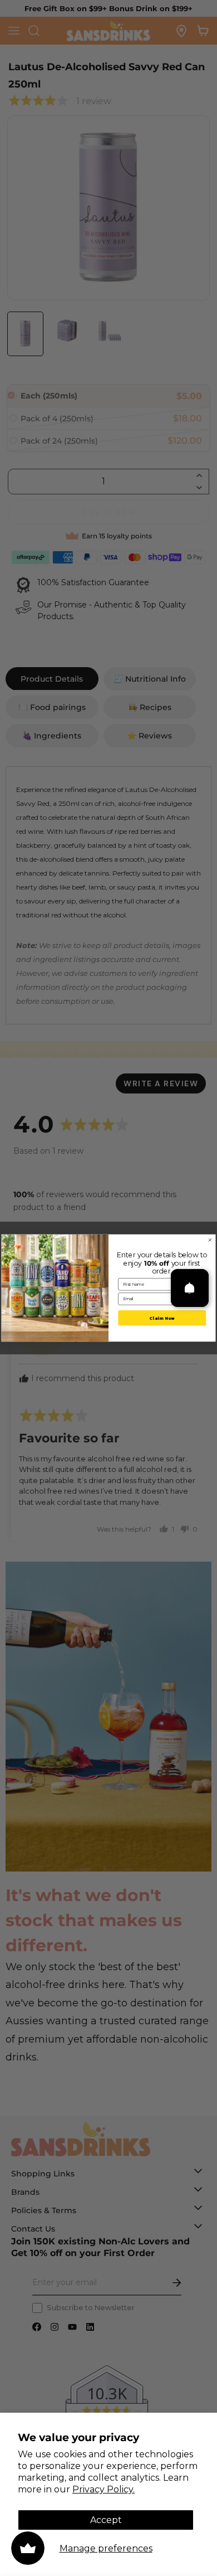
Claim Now (162, 1318)
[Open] (190, 1288)
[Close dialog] (210, 1240)
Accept (106, 2520)
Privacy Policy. (103, 2489)
